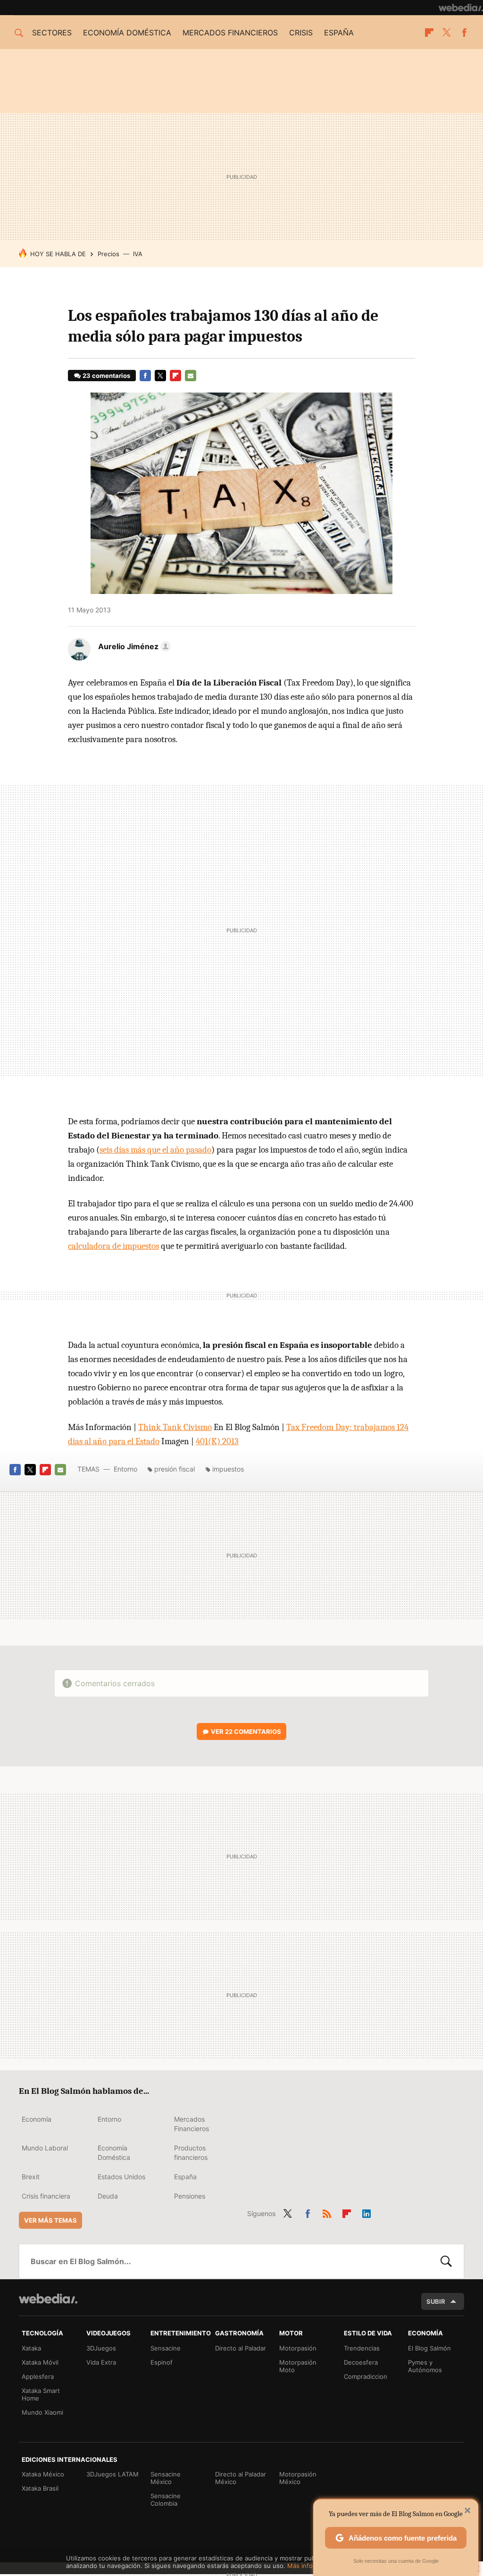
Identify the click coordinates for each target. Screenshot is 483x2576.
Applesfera (38, 2376)
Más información (312, 2566)
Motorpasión (298, 2348)
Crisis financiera (46, 2196)
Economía (37, 2119)
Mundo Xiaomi (42, 2412)
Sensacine (166, 2348)
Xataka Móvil (40, 2362)
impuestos (228, 1469)
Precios (108, 254)
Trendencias (362, 2348)
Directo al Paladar (241, 2348)
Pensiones (190, 2196)
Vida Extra (101, 2362)
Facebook (464, 33)
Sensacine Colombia (166, 2500)
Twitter (447, 33)
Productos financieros (191, 2153)
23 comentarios (106, 376)
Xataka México (43, 2474)
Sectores (52, 33)
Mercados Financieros (192, 2124)
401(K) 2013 (217, 1441)
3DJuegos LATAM (112, 2474)
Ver (246, 1731)
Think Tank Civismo (175, 1427)
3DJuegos (101, 2348)
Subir (436, 2301)
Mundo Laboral (45, 2148)
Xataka (31, 2348)
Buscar (446, 2261)
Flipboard (429, 33)
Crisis (301, 33)
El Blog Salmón (429, 2348)
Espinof (162, 2362)
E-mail (191, 376)
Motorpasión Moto (298, 2366)
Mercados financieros (230, 33)
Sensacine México (166, 2478)
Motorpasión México (298, 2478)
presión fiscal (175, 1469)
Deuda (108, 2196)
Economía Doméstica (114, 2153)
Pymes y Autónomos (425, 2366)
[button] (133, 646)
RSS (327, 2212)
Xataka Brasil (40, 2488)
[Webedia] (461, 8)
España (339, 33)
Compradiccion (366, 2376)
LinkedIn (366, 2212)
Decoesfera (361, 2362)
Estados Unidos (121, 2177)
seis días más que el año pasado (155, 1150)
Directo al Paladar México (241, 2478)
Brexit (31, 2177)
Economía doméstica (127, 33)
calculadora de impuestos (113, 1246)
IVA (138, 254)
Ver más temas (50, 2220)
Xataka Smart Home (41, 2394)
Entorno (125, 1469)
